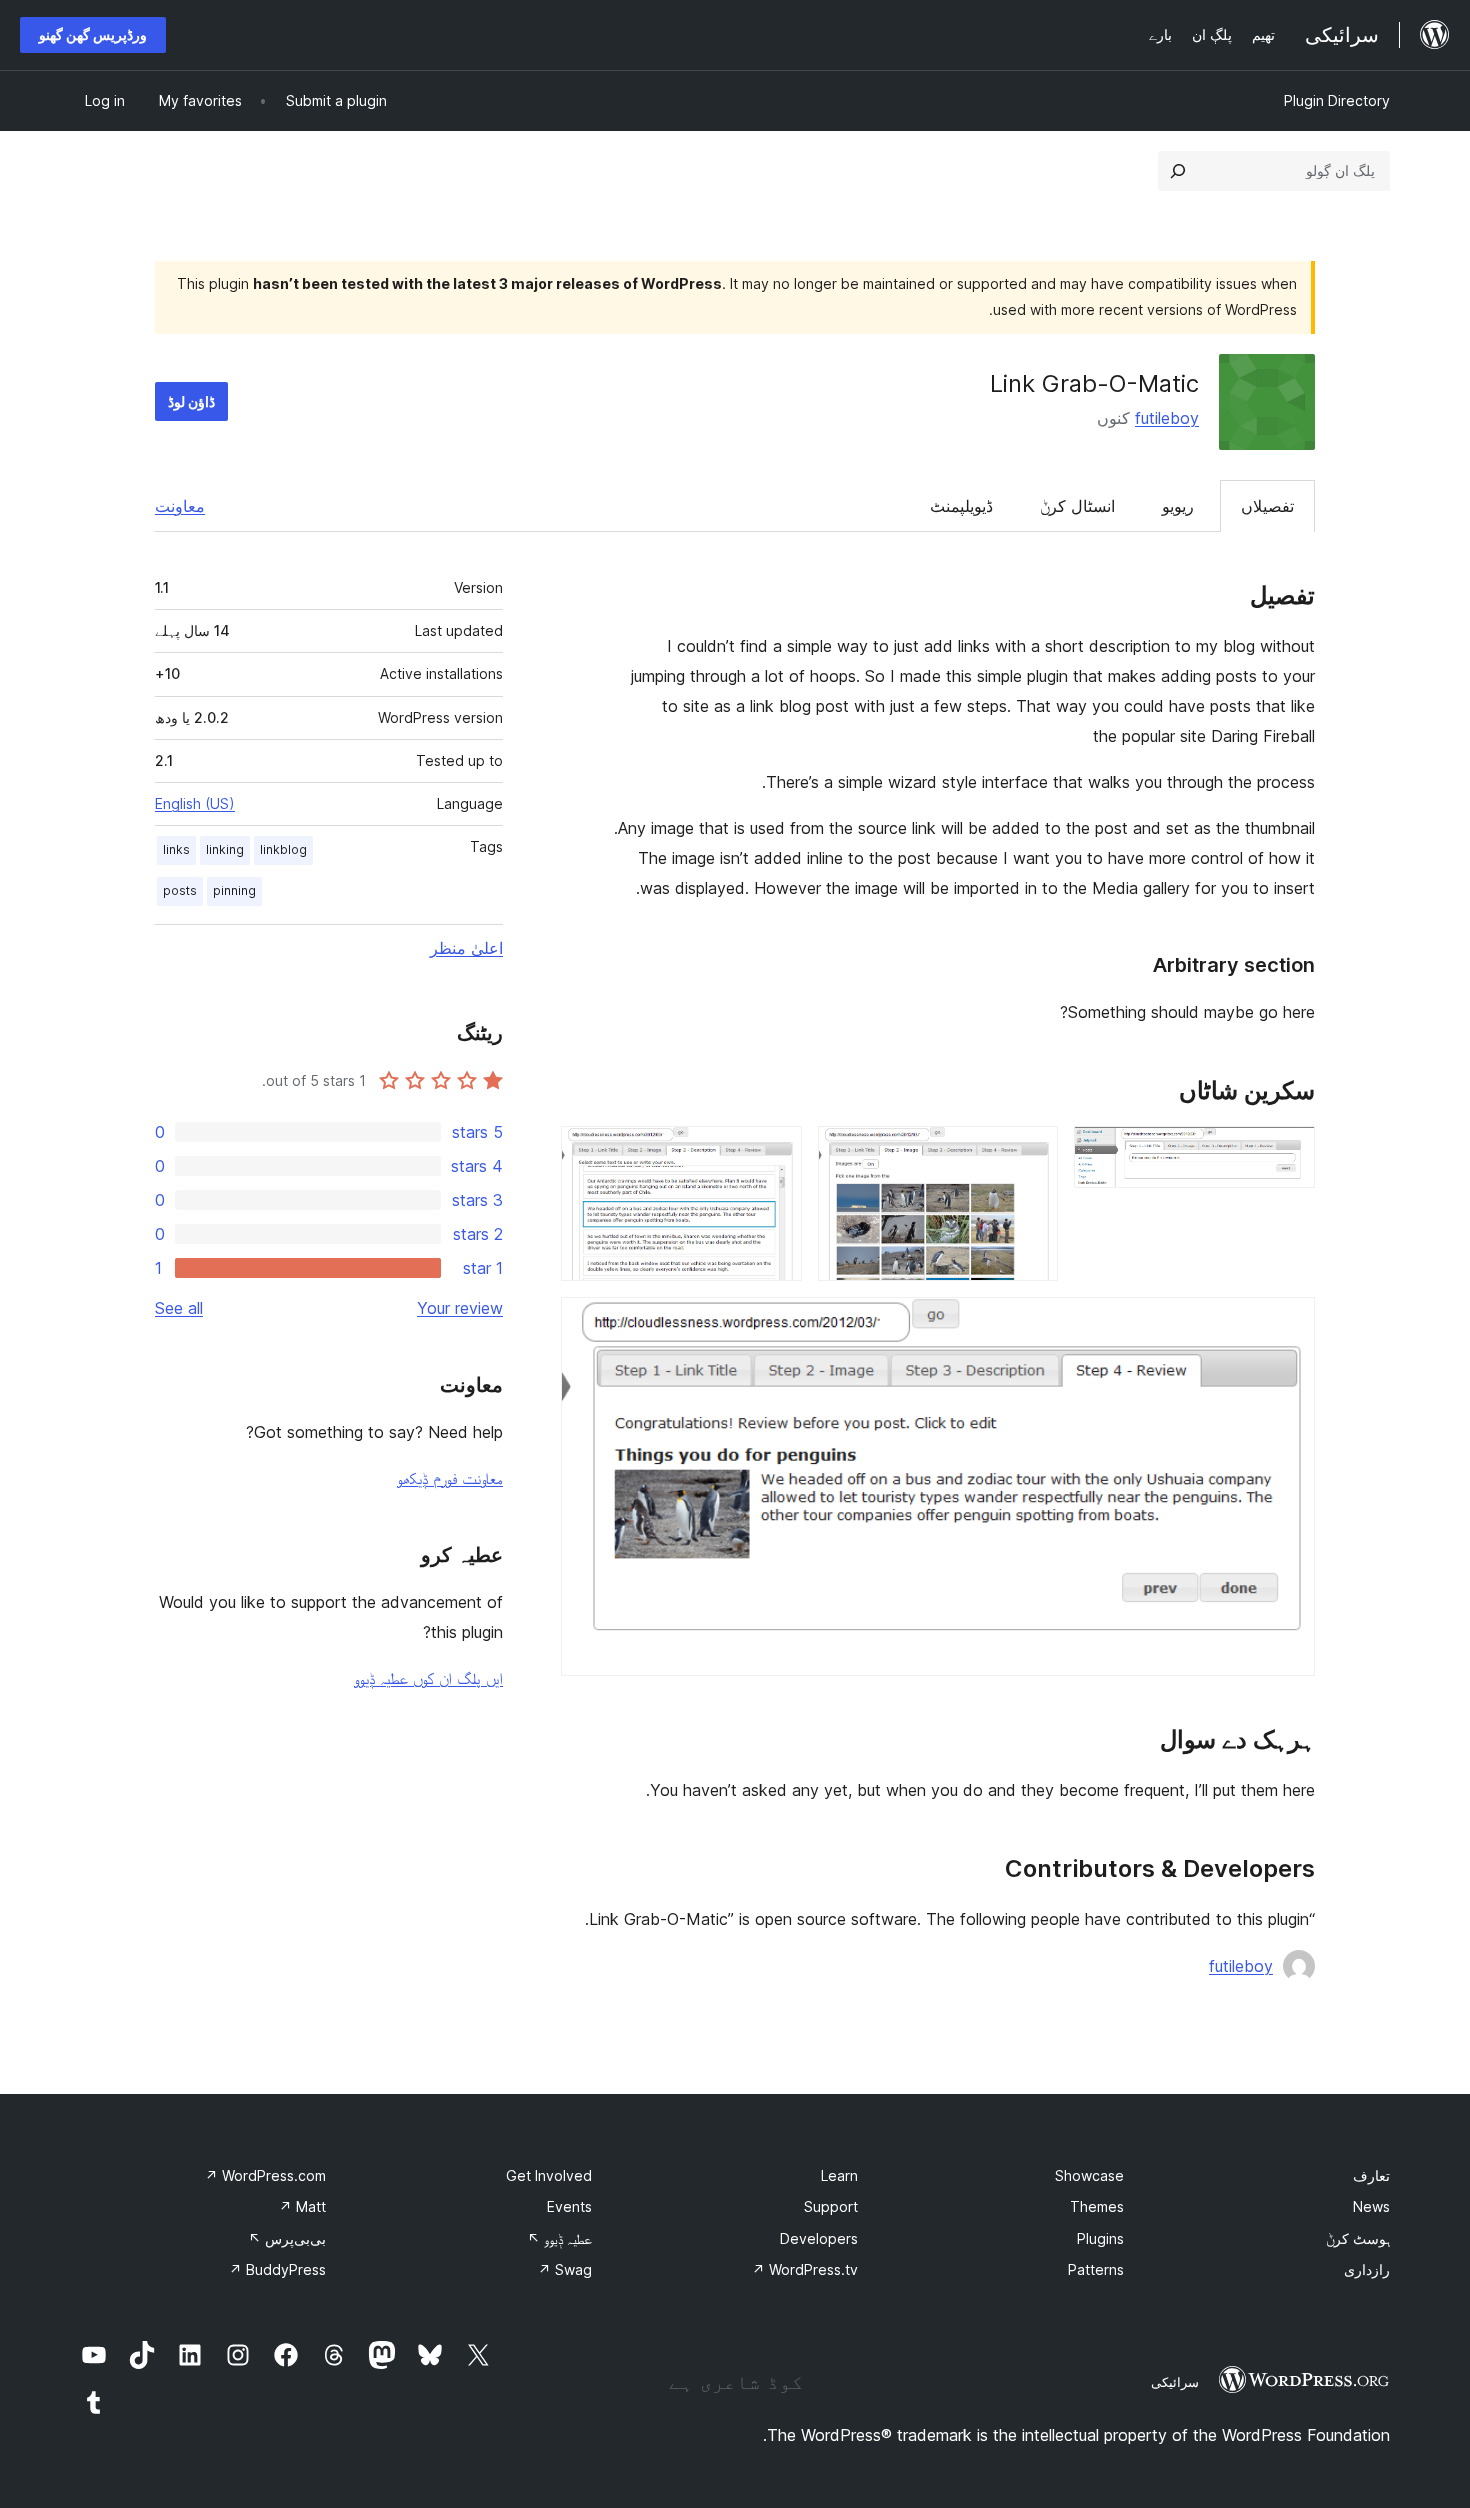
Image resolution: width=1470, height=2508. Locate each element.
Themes (1097, 2206)
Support (831, 2206)
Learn (839, 2175)
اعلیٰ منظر (466, 948)
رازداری (1367, 2269)
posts (180, 890)
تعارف (1371, 2175)
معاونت (180, 506)
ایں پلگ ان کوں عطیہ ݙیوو (428, 1678)
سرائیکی (1175, 2382)
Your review (460, 1308)
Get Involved (549, 2175)
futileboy (1167, 418)
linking (225, 849)
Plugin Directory (1337, 100)
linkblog (283, 849)
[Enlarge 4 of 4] (1288, 1324)
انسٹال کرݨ (1077, 506)
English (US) (195, 803)
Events (569, 2206)
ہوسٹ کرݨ (1358, 2238)
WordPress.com (265, 2175)
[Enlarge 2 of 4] (1031, 1153)
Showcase (1089, 2175)
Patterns (1096, 2269)
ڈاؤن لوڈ (191, 401)
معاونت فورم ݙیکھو (450, 1478)
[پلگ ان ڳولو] (1178, 171)
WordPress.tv (805, 2269)
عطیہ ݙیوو (559, 2238)
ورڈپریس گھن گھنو (93, 34)
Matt (302, 2206)
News (1371, 2206)
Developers (819, 2238)
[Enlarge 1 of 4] (1288, 1153)
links (176, 849)
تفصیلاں (1267, 506)
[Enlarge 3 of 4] (775, 1153)
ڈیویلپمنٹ (961, 506)
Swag (565, 2269)
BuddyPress (277, 2269)
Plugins (1100, 2238)
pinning (234, 890)
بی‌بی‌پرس (287, 2238)
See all (179, 1308)
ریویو (1178, 506)
